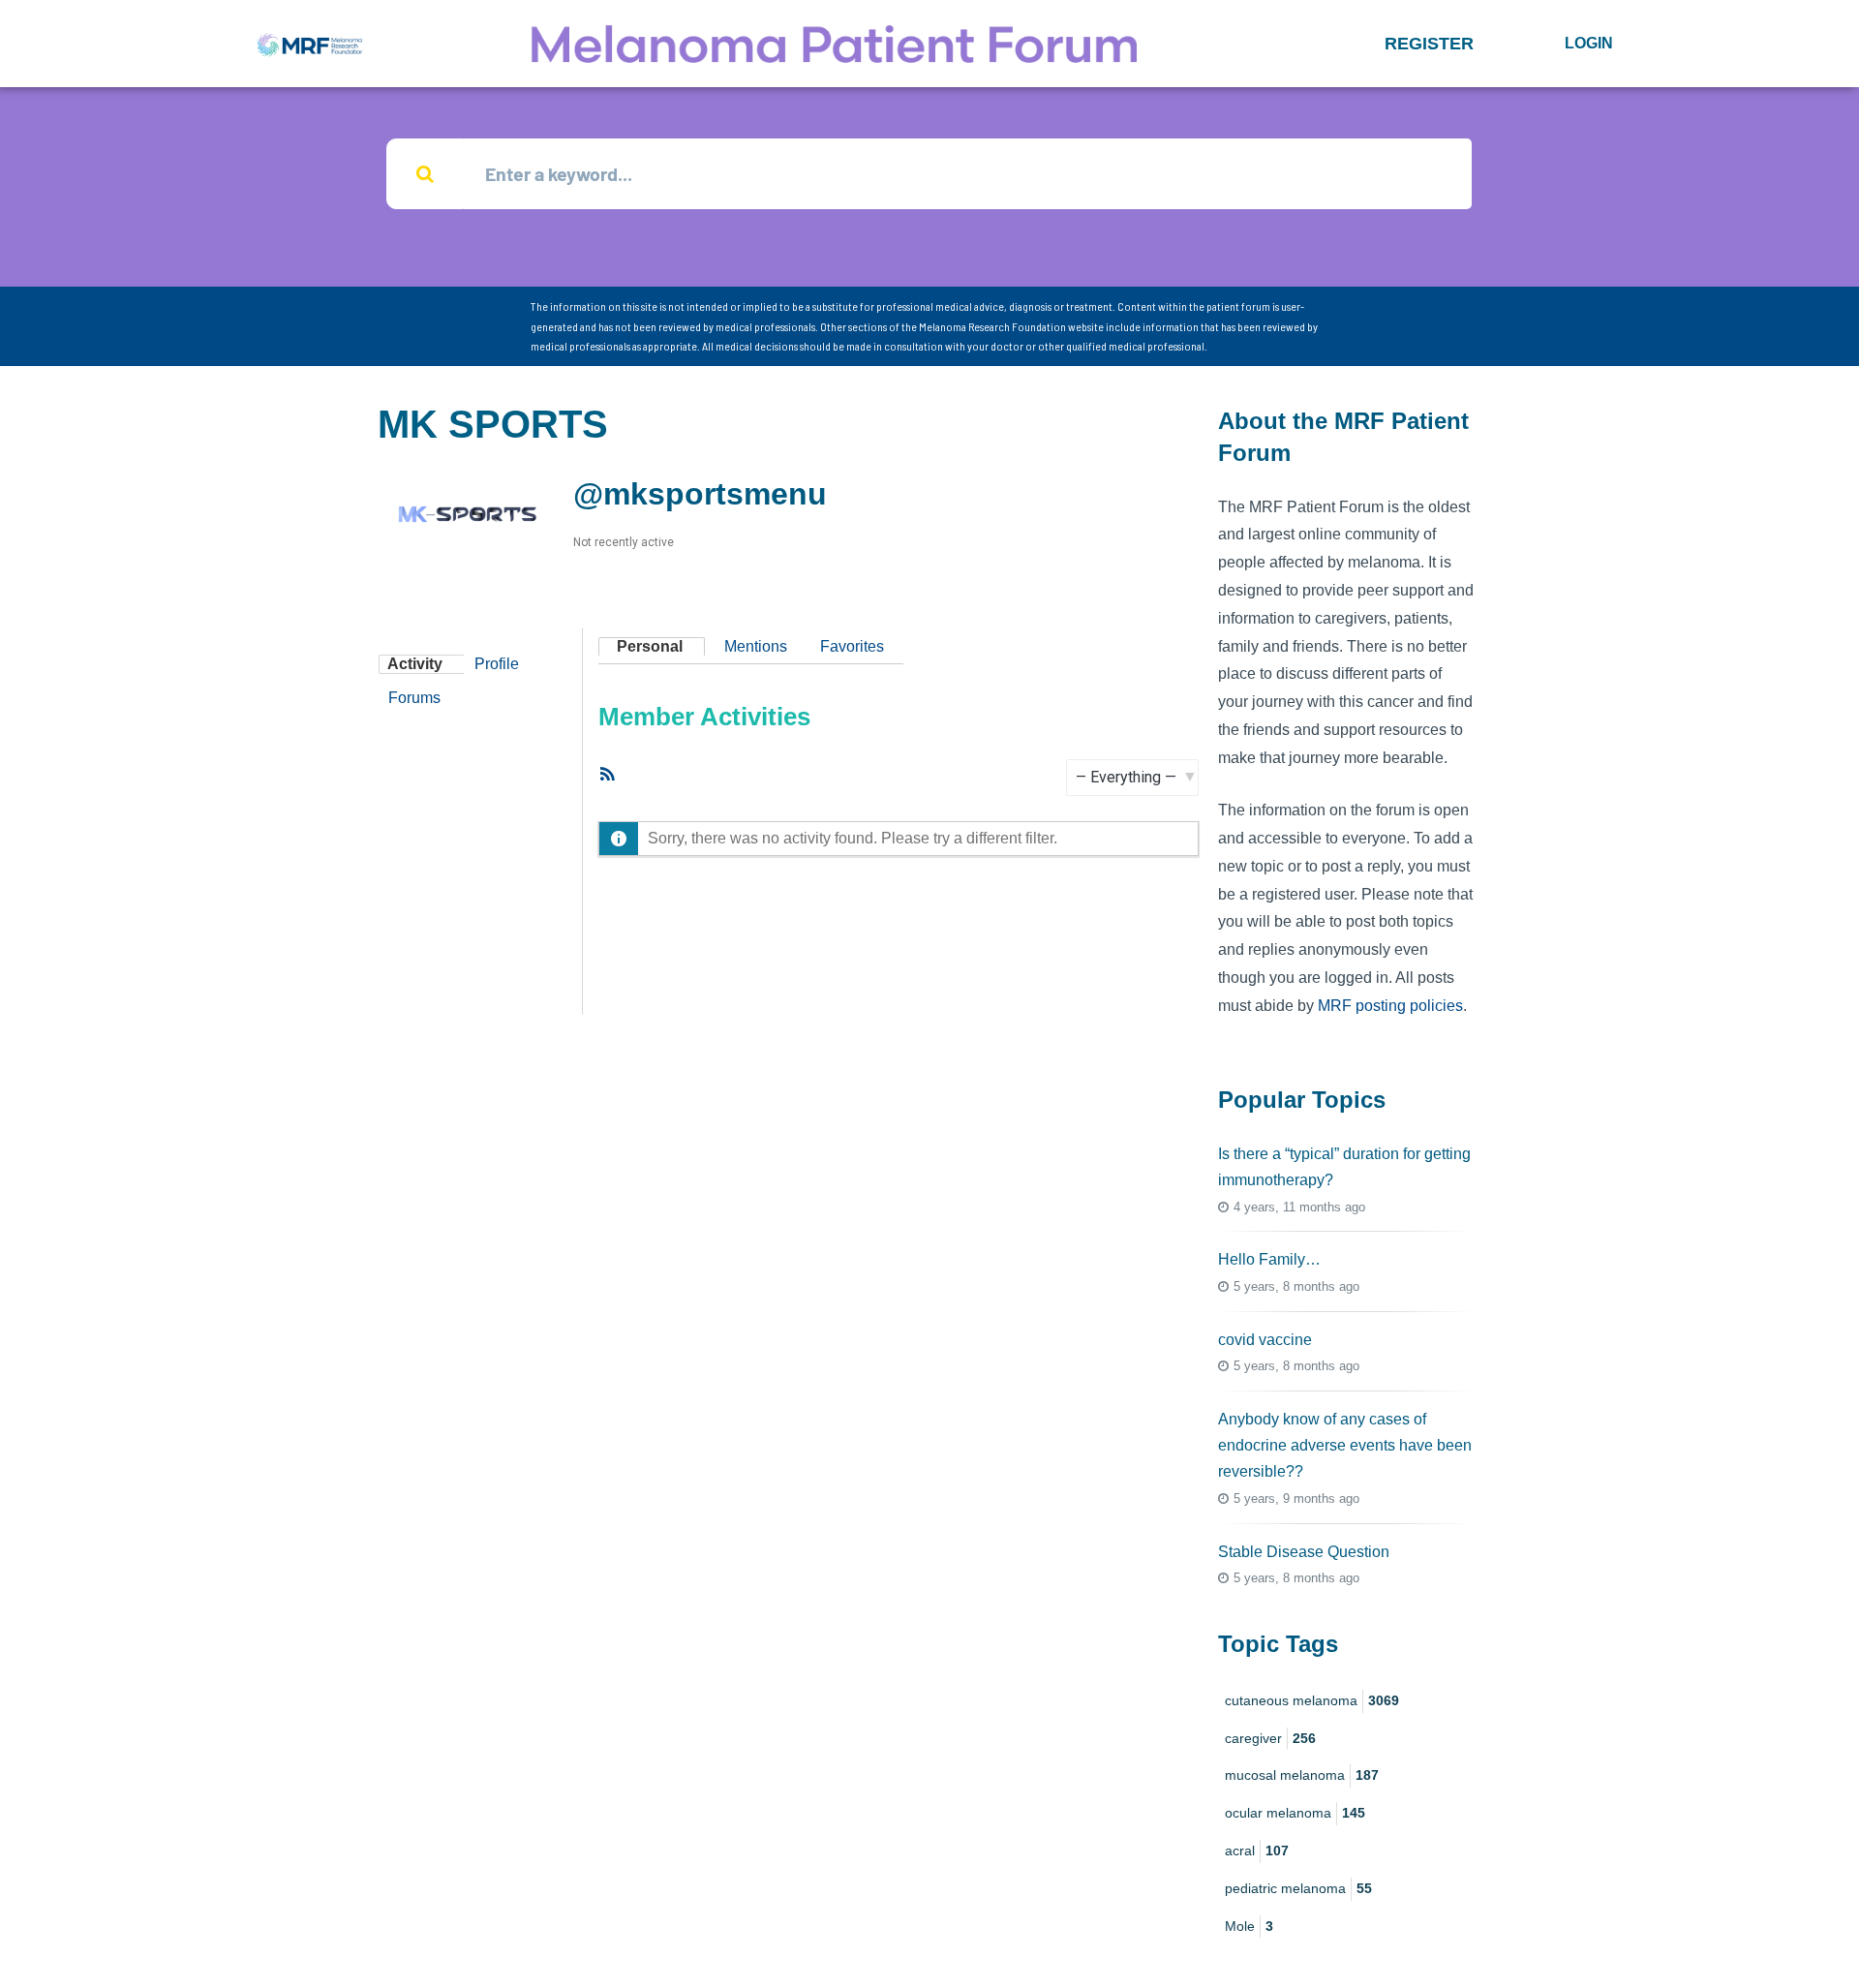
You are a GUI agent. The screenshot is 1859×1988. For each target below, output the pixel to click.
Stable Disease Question (1304, 1552)
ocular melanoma (1295, 1813)
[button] (1429, 44)
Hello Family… (1269, 1259)
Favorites (852, 646)
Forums (414, 698)
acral (1257, 1850)
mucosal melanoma (1302, 1775)
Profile (497, 664)
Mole (1249, 1926)
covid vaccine (1265, 1340)
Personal (650, 646)
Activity (415, 664)
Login (1589, 43)
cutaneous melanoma (1312, 1700)
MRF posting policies (1390, 1006)
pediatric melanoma (1298, 1888)
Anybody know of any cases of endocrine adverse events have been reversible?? (1345, 1445)
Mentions (756, 646)
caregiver (1270, 1738)
